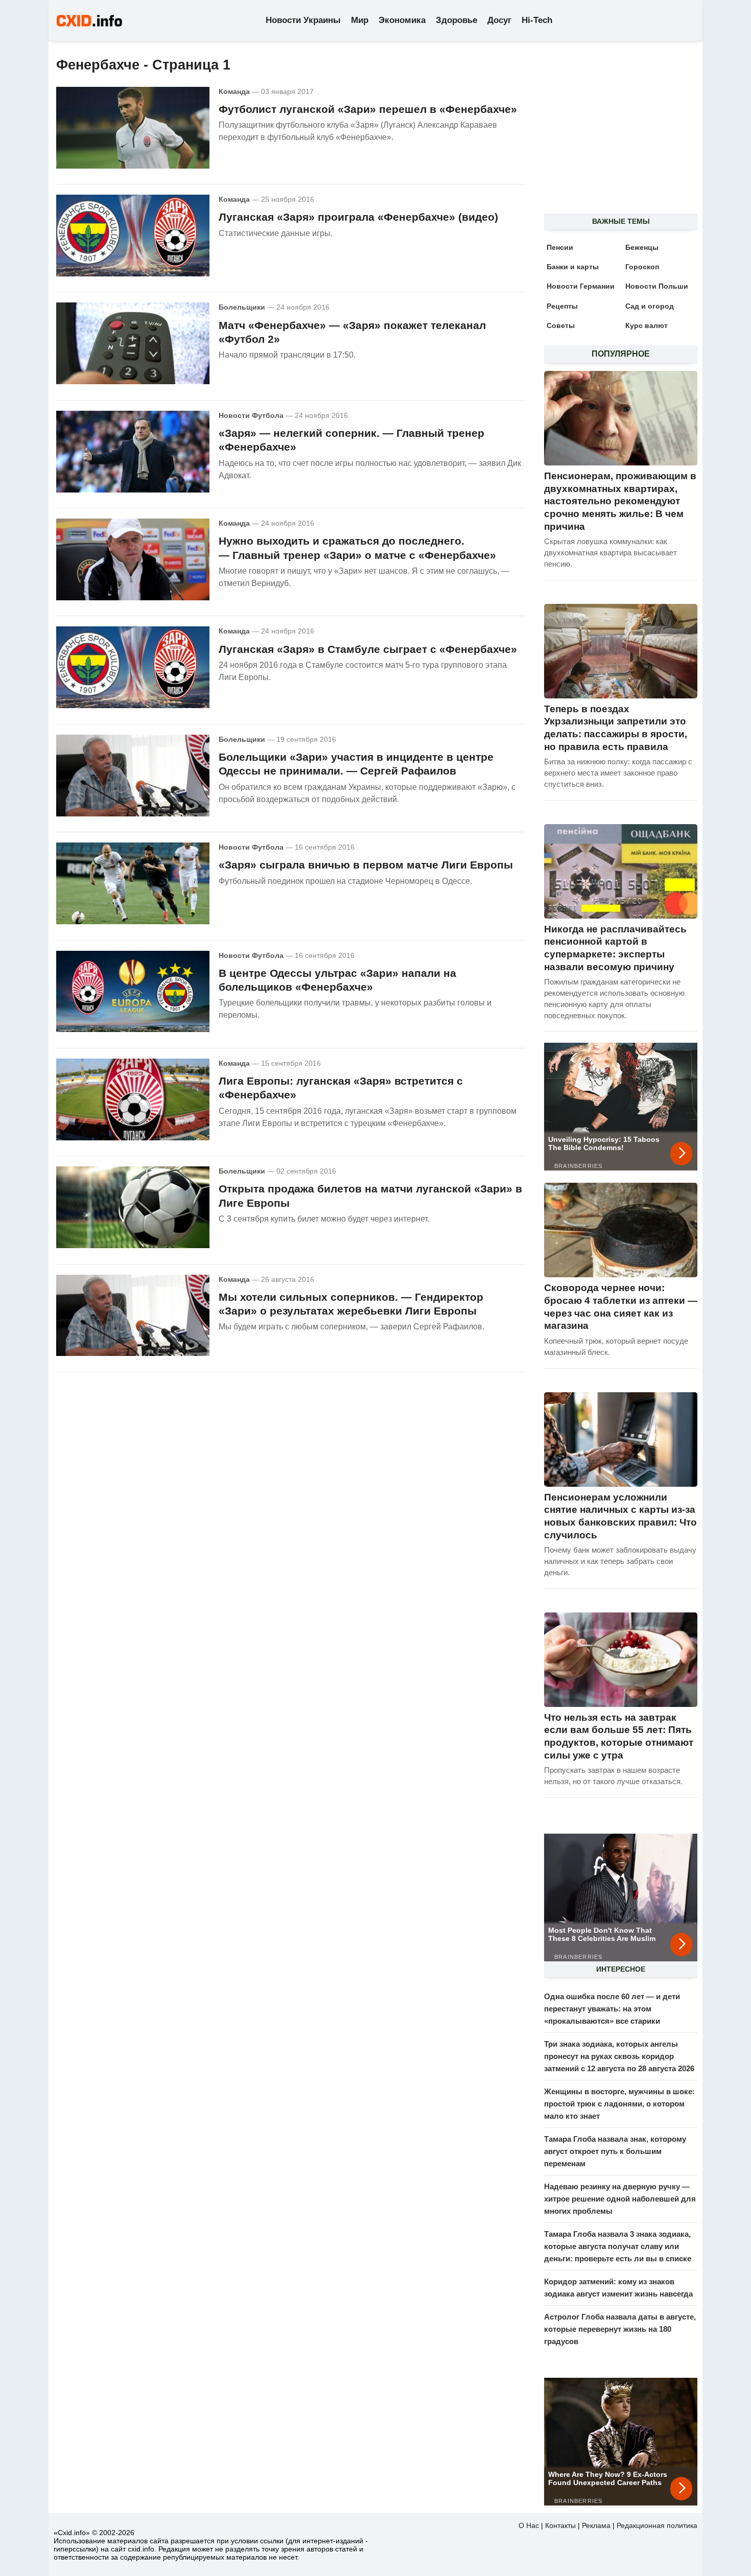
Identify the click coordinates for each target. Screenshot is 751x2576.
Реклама (596, 2525)
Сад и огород (650, 306)
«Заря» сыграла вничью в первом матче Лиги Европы (366, 865)
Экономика (402, 20)
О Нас (529, 2525)
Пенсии (560, 247)
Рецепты (562, 306)
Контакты (560, 2525)
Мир (360, 20)
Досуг (499, 20)
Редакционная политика (657, 2525)
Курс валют (647, 325)
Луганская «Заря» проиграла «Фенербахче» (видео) (358, 217)
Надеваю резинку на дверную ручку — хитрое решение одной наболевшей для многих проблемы (620, 2199)
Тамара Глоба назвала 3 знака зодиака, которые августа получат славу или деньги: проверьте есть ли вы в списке (618, 2246)
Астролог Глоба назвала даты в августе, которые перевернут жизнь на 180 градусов (620, 2329)
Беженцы (642, 247)
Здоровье (456, 20)
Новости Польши (657, 286)
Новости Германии (581, 286)
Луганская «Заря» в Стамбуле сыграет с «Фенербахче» (368, 649)
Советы (561, 325)
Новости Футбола (251, 415)
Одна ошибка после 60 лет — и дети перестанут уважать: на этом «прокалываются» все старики (612, 2009)
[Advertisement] (616, 133)
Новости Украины (303, 20)
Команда (234, 91)
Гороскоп (642, 267)
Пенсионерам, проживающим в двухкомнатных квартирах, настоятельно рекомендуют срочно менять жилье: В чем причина (620, 501)
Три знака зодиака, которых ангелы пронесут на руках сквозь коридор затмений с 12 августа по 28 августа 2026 (619, 2056)
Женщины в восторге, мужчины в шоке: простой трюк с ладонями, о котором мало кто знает (619, 2104)
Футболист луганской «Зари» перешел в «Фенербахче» (368, 109)
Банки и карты (573, 267)
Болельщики (242, 307)
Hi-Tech (537, 20)
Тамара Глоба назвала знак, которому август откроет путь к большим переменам (615, 2151)
